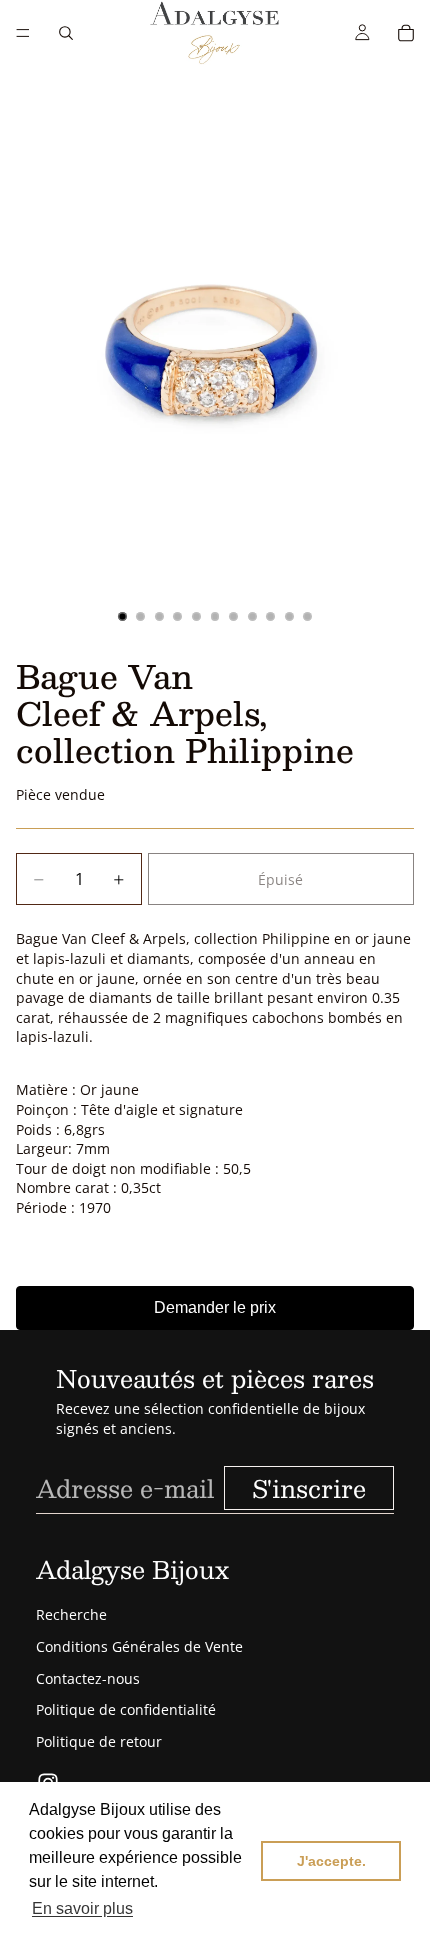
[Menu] (23, 33)
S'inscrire (309, 1488)
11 (308, 616)
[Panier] (406, 33)
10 (289, 616)
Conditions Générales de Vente (139, 1646)
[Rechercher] (66, 33)
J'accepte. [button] (331, 1861)
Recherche (71, 1614)
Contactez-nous (88, 1678)
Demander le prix (215, 1307)
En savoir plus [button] (82, 1908)
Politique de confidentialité (126, 1709)
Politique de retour (99, 1741)
